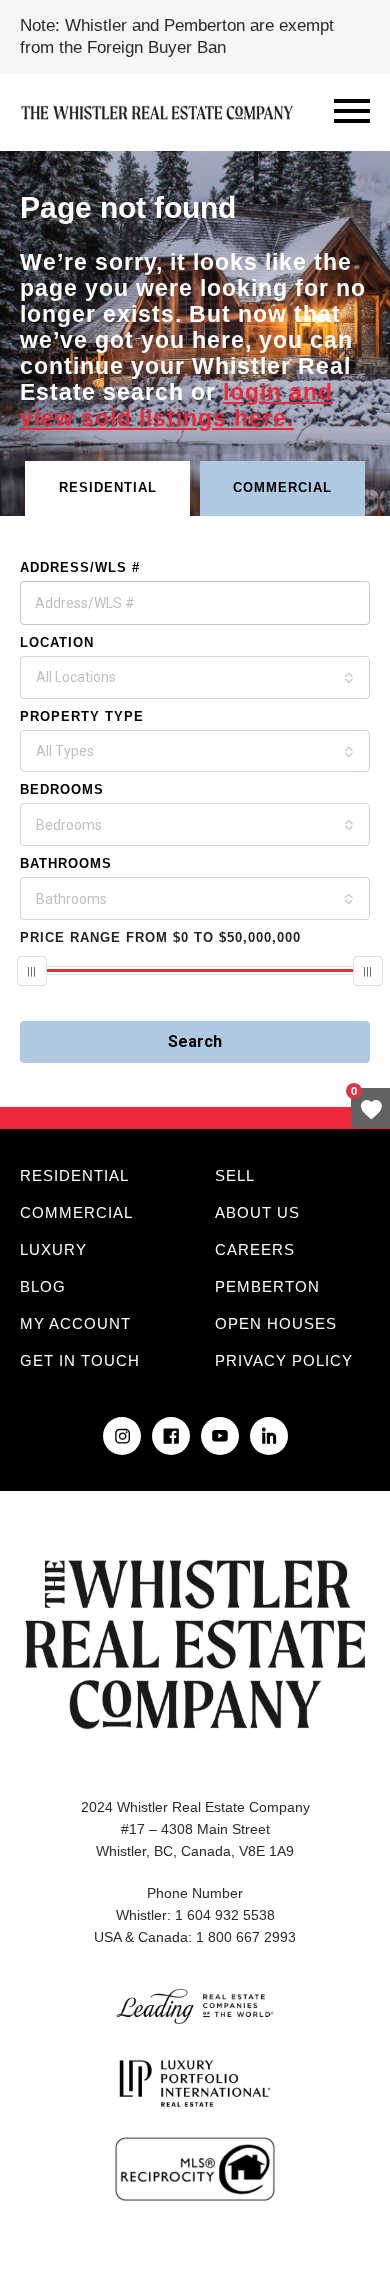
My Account (75, 1323)
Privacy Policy (284, 1360)
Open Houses (276, 1323)
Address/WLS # (80, 567)
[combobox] (195, 677)
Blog (43, 1286)
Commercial (76, 1212)
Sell (235, 1175)
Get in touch (80, 1360)
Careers (255, 1249)
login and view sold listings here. (176, 405)
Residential (74, 1175)
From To (160, 937)
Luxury (53, 1249)
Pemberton (267, 1286)
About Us (257, 1212)
